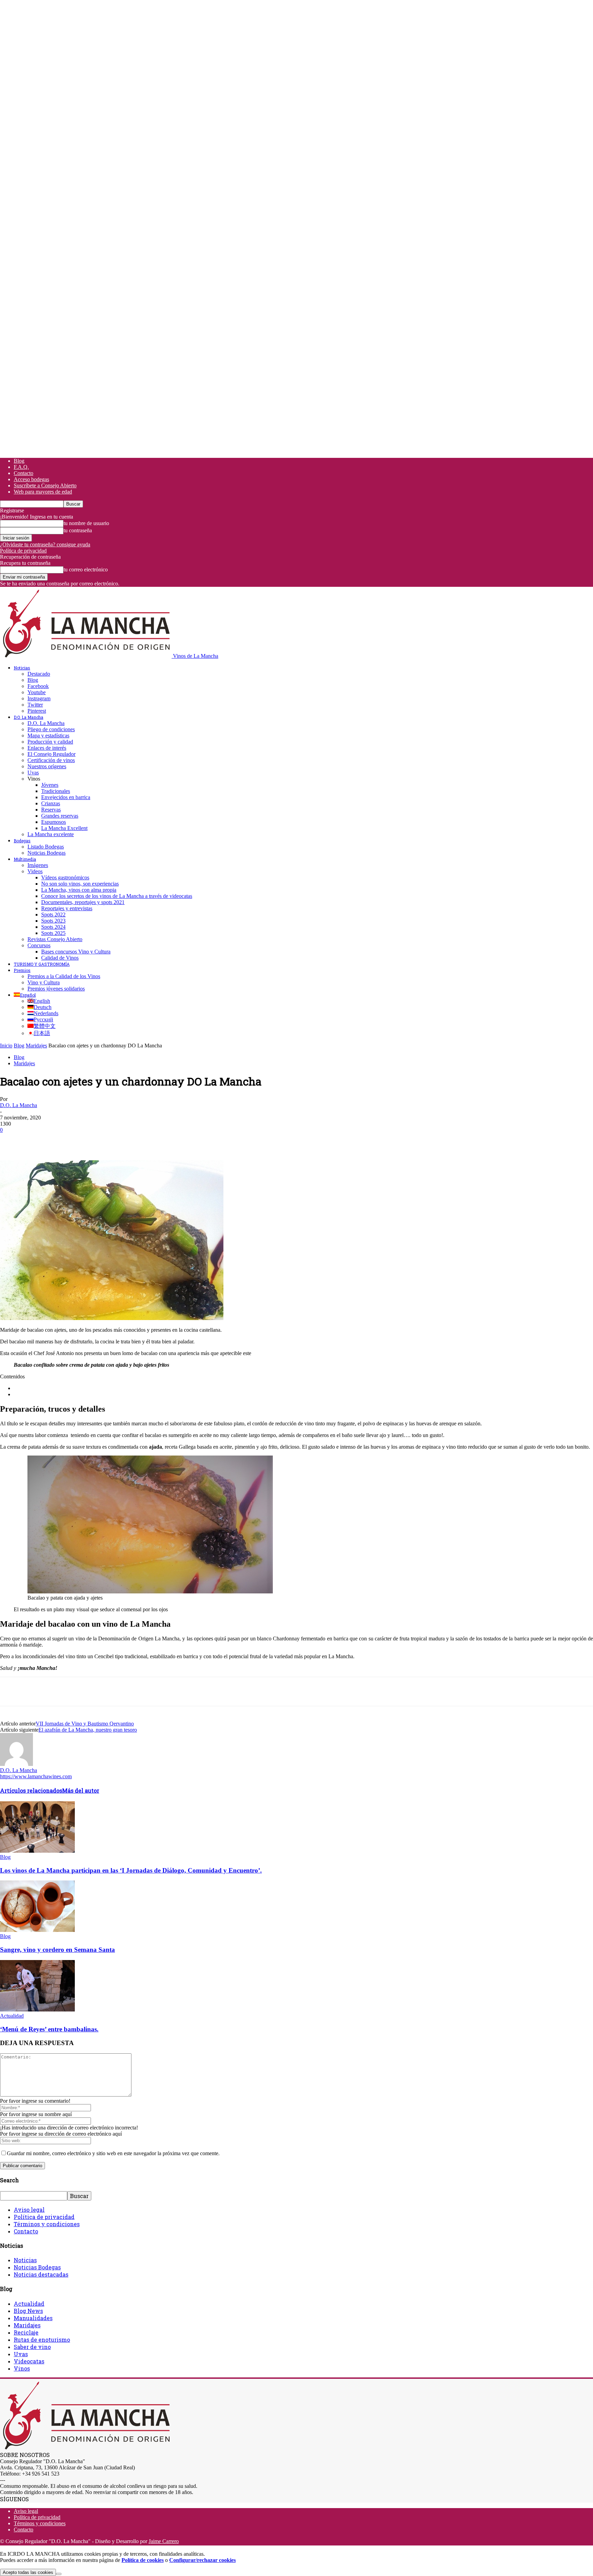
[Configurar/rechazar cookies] (59, 2574)
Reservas (51, 810)
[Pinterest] (61, 1140)
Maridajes (36, 1046)
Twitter (35, 705)
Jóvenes (50, 785)
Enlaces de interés (47, 748)
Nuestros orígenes (47, 766)
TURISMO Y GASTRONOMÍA (42, 964)
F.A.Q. (21, 467)
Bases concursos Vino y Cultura (76, 952)
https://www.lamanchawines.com (36, 1776)
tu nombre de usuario (86, 523)
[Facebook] (11, 1140)
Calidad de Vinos (60, 958)
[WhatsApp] (85, 1140)
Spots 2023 (53, 921)
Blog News (28, 2311)
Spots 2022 (53, 915)
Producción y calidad (50, 742)
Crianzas (51, 803)
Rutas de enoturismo (42, 2340)
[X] (36, 1140)
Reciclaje (26, 2332)
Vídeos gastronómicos (65, 877)
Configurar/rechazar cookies (202, 2560)
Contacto (24, 473)
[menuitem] (25, 995)
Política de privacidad (23, 551)
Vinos (22, 2368)
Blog (19, 461)
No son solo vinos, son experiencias (80, 884)
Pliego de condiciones (51, 729)
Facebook (38, 686)
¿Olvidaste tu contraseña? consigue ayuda (45, 544)
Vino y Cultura (44, 982)
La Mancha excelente (51, 834)
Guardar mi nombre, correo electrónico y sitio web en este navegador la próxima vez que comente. (113, 2153)
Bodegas (22, 841)
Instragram (39, 698)
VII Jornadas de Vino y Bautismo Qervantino (85, 1724)
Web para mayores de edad (43, 492)
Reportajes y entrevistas (67, 908)
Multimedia (25, 859)
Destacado (39, 674)
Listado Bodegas (46, 847)
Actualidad (12, 2016)
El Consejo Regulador (51, 754)
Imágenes (38, 865)
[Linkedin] (110, 1140)
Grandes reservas (60, 816)
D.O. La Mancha (28, 717)
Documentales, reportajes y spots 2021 (83, 902)
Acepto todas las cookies (28, 2572)
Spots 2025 (53, 933)
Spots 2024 (53, 927)
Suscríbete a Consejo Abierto (45, 485)
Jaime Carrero (164, 2541)
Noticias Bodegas (46, 853)
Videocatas (29, 2361)
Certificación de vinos (51, 760)
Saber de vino (32, 2347)
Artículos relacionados (31, 1790)
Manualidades (33, 2318)
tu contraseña (78, 530)
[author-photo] (16, 1764)
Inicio (6, 1046)
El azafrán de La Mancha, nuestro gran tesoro (88, 1730)
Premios (22, 970)
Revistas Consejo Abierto (55, 939)
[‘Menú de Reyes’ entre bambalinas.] (37, 2010)
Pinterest (37, 711)
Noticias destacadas (41, 2274)
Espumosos (54, 822)
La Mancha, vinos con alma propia (79, 890)
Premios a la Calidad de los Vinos (64, 976)
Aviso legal (29, 2210)
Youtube (37, 692)
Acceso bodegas (31, 479)
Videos (35, 871)
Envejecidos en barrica (66, 797)
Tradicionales (56, 791)
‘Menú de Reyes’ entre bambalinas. (49, 2029)
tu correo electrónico (86, 569)
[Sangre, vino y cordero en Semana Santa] (37, 1930)
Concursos (39, 945)
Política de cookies (143, 2560)
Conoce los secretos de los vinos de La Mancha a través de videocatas (117, 896)
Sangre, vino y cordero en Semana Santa (57, 1950)
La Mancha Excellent (64, 828)
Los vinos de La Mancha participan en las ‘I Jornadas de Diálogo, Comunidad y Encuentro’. (131, 1870)
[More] (135, 1140)
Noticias (22, 668)
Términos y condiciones (47, 2224)
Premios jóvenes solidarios (56, 989)
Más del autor (81, 1790)
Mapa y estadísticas (48, 735)
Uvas (33, 773)
